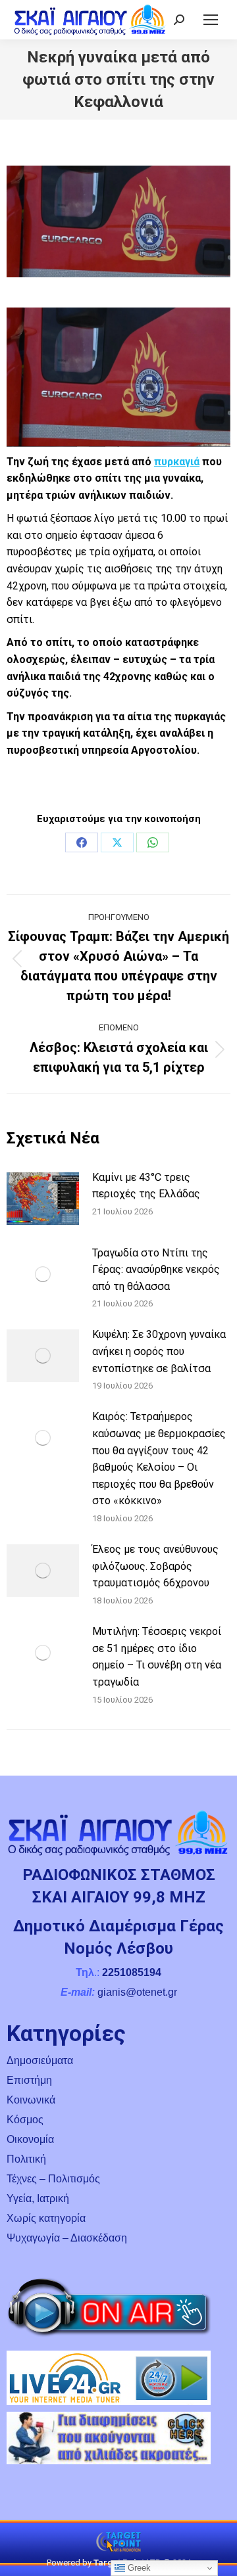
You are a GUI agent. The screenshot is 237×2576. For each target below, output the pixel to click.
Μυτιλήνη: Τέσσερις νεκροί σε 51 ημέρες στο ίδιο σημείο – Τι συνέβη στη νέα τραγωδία (157, 1657)
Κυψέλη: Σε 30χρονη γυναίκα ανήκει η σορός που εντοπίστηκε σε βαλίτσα (159, 1351)
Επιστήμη (29, 2080)
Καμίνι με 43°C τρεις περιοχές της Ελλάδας (146, 1186)
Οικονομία (30, 2139)
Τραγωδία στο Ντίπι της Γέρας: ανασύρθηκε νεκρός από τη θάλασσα (156, 1270)
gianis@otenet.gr (137, 1992)
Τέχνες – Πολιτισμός (53, 2179)
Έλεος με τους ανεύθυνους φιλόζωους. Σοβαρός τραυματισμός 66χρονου (155, 1566)
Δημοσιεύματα (40, 2060)
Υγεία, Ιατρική (38, 2198)
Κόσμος (25, 2120)
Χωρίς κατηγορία (46, 2218)
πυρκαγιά (177, 462)
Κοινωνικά (31, 2100)
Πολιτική (26, 2159)
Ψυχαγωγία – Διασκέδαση (67, 2238)
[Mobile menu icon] (211, 20)
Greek (138, 2568)
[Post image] (43, 1199)
